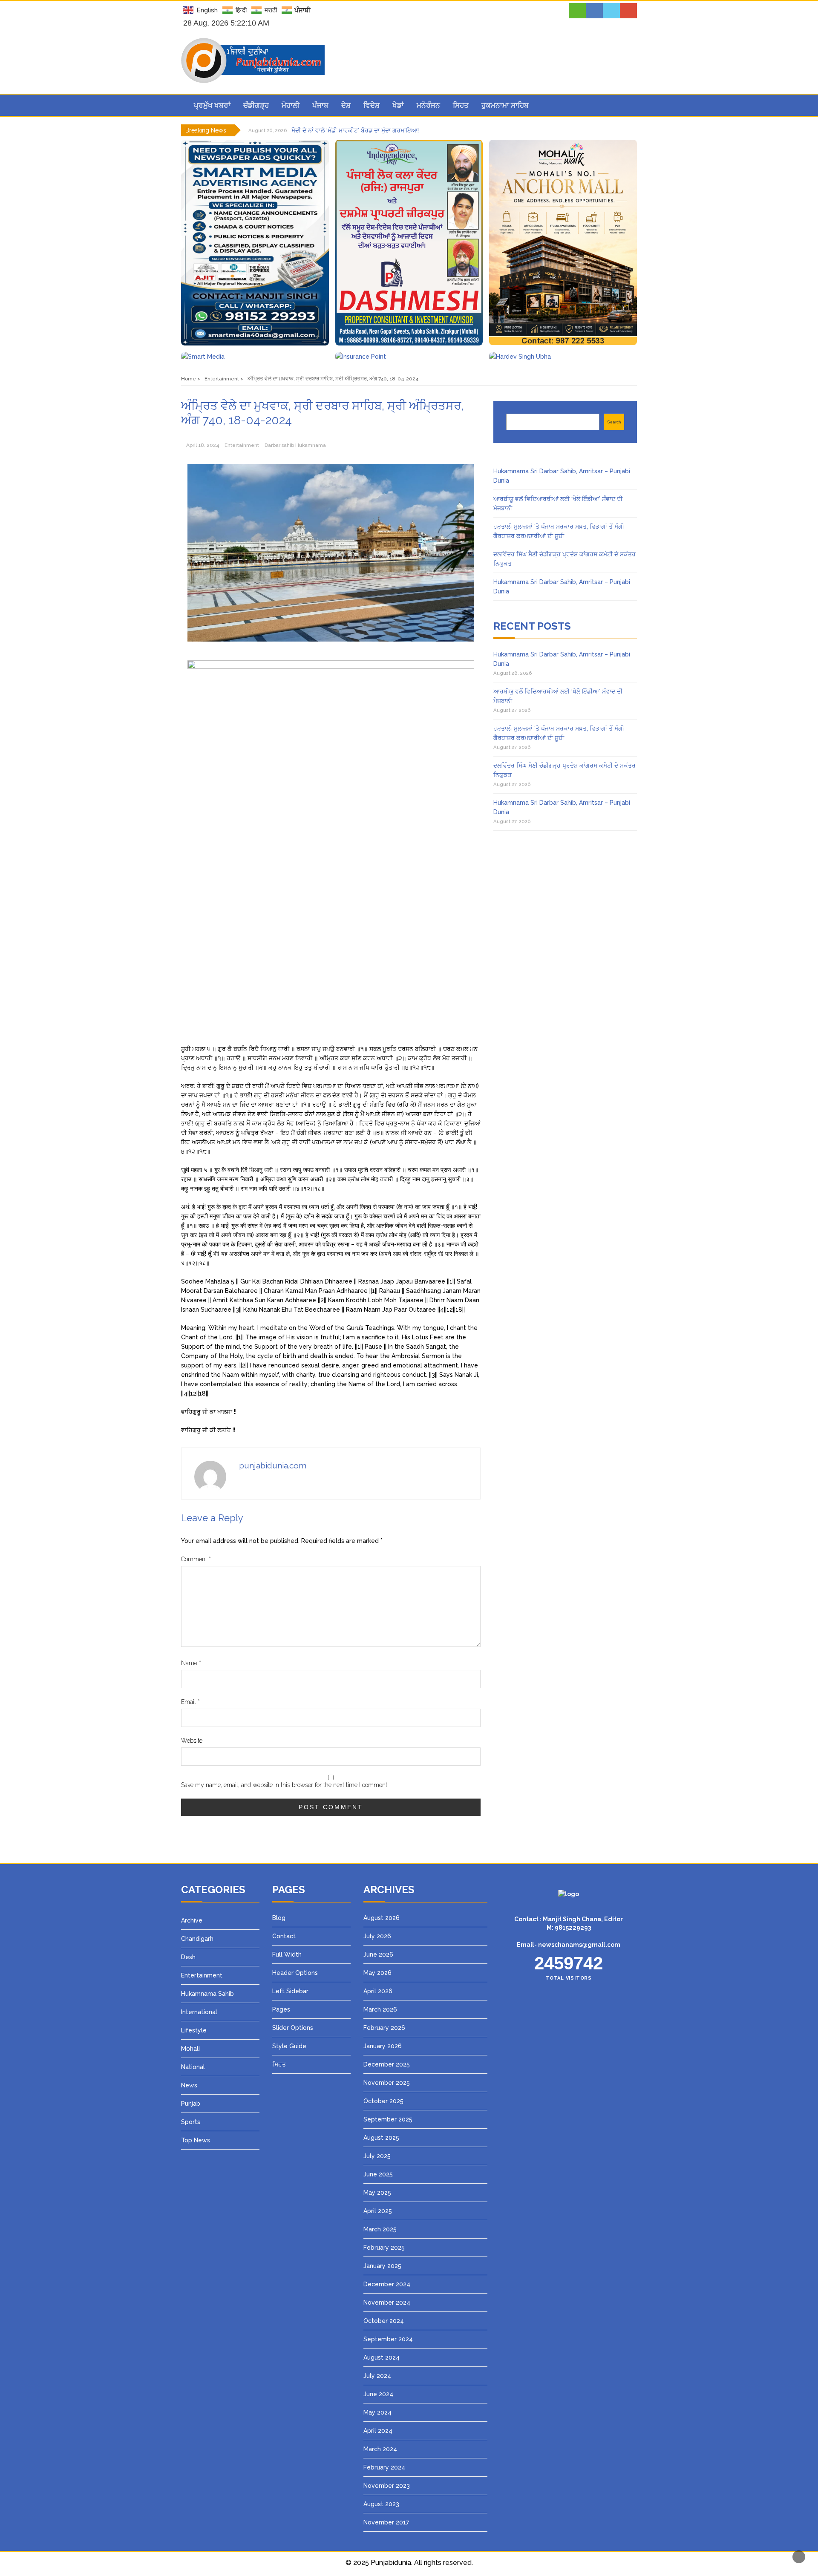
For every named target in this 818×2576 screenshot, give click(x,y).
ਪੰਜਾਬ (320, 105)
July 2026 (377, 1936)
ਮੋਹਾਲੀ (291, 105)
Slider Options (293, 2028)
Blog (279, 1918)
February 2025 (384, 2248)
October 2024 (384, 2321)
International (199, 2012)
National (193, 2067)
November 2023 (387, 2486)
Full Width (287, 1954)
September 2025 (388, 2119)
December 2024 (387, 2284)
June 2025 (378, 2174)
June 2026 (378, 1954)
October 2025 (383, 2101)
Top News (196, 2140)
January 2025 (382, 2266)
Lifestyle (194, 2030)
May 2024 (377, 2412)
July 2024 (377, 2376)
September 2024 (388, 2339)
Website (192, 1741)
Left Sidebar (290, 1991)
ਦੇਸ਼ (346, 105)
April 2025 (378, 2211)
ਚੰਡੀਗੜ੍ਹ (256, 105)
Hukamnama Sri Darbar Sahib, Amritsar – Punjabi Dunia (369, 130)
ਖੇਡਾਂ (398, 105)
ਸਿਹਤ (461, 105)
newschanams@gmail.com (579, 1945)
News (189, 2085)
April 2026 (378, 1991)
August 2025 (381, 2138)
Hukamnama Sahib (207, 1994)
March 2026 (380, 2009)
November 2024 (387, 2303)
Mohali (190, 2049)
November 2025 (387, 2083)
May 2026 (377, 1973)
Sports (191, 2122)
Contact (284, 1936)
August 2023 (381, 2504)
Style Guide (289, 2046)
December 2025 (387, 2064)
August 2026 (382, 1918)
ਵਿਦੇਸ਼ (372, 105)
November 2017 (386, 2522)
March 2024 (380, 2449)
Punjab (191, 2104)
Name (191, 1663)
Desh (188, 1957)
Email (190, 1702)
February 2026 (384, 2028)
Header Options (295, 1973)
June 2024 (378, 2394)
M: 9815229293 (569, 1928)
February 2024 (384, 2467)
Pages (281, 2009)
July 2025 (377, 2156)
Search (614, 422)
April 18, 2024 (203, 445)
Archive (192, 1920)
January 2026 (383, 2046)
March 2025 (380, 2229)
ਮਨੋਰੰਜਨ (428, 105)
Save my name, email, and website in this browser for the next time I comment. (285, 1785)
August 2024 (382, 2357)
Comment (196, 1559)
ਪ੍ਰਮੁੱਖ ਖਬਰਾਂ (212, 105)
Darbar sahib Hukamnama (295, 445)
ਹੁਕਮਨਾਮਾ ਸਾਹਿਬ (505, 105)
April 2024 (378, 2431)
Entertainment (242, 445)
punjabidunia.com (273, 1465)
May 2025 (377, 2193)
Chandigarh (197, 1939)
